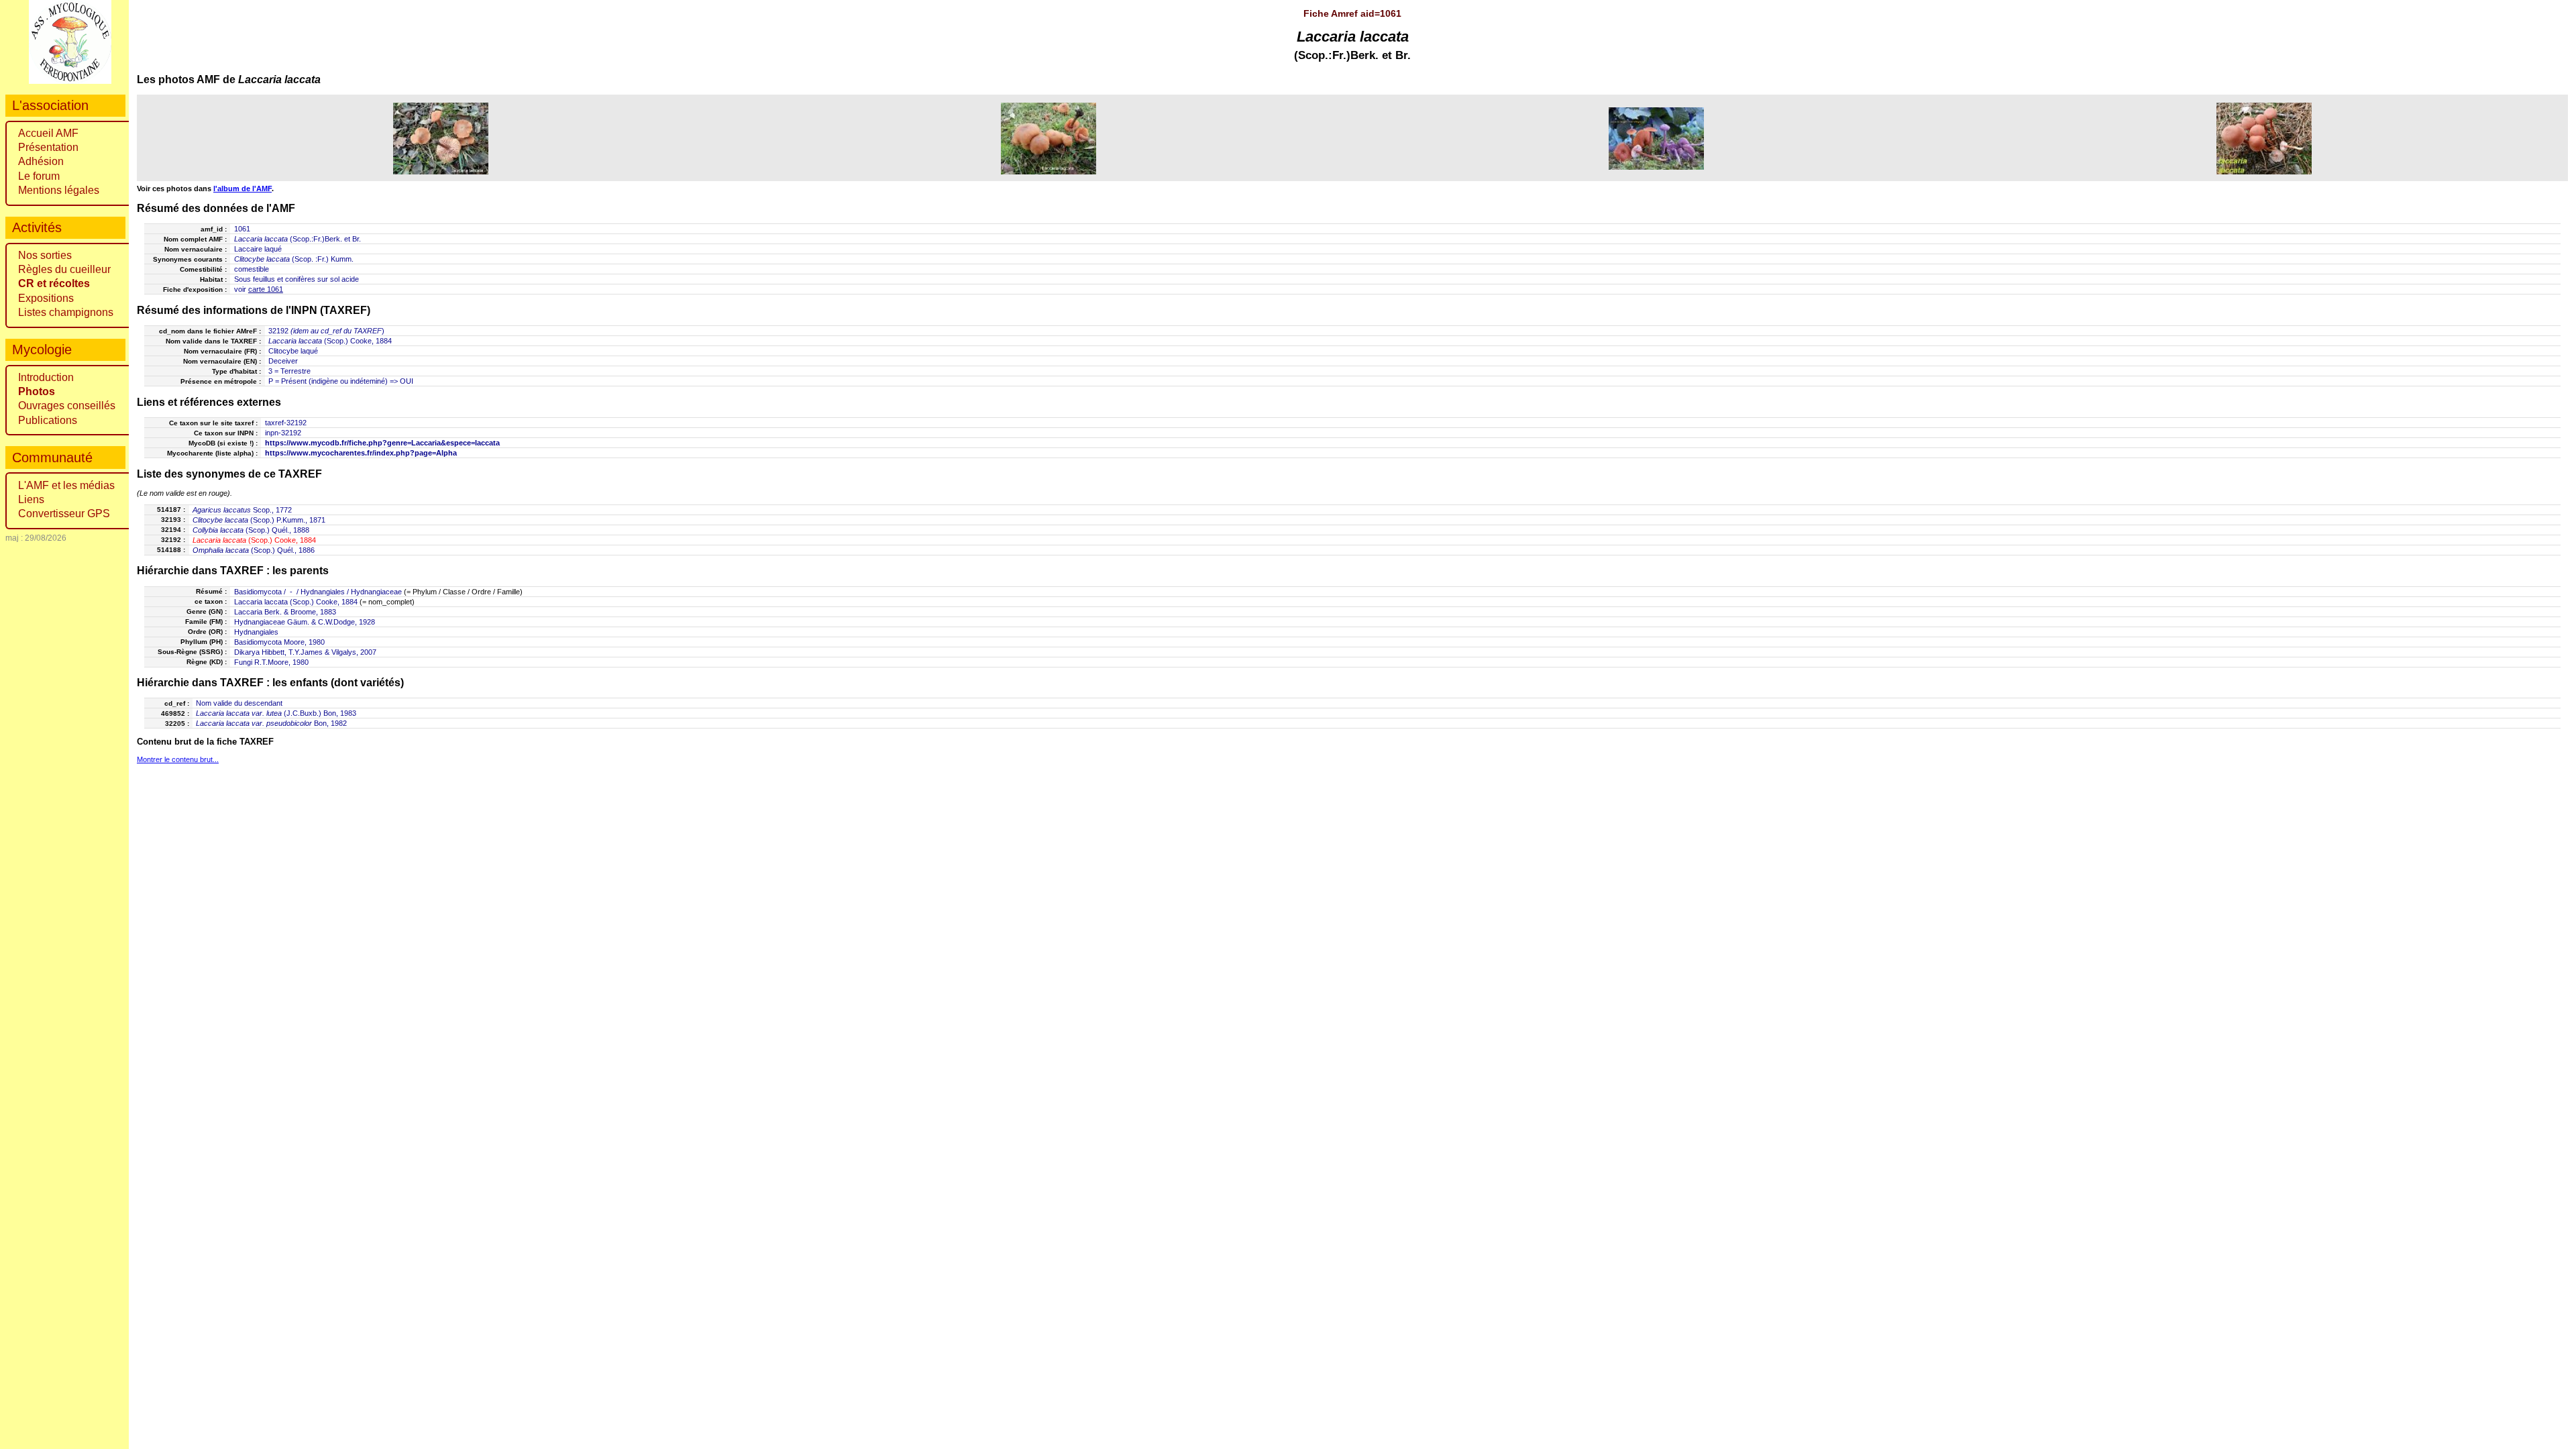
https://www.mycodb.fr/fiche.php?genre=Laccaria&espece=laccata (382, 443)
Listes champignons (66, 312)
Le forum (39, 176)
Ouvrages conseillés (67, 406)
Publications (48, 420)
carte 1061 (266, 289)
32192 (278, 331)
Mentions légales (59, 190)
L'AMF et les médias (66, 485)
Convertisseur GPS (64, 514)
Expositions (46, 298)
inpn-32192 (283, 433)
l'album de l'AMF (243, 189)
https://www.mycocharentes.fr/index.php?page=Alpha (361, 453)
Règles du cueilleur (64, 269)
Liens (31, 499)
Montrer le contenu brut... (178, 759)
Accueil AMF (48, 133)
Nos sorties (45, 255)
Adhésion (41, 161)
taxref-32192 (286, 423)
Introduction (46, 377)
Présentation (48, 147)
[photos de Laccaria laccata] (441, 138)
